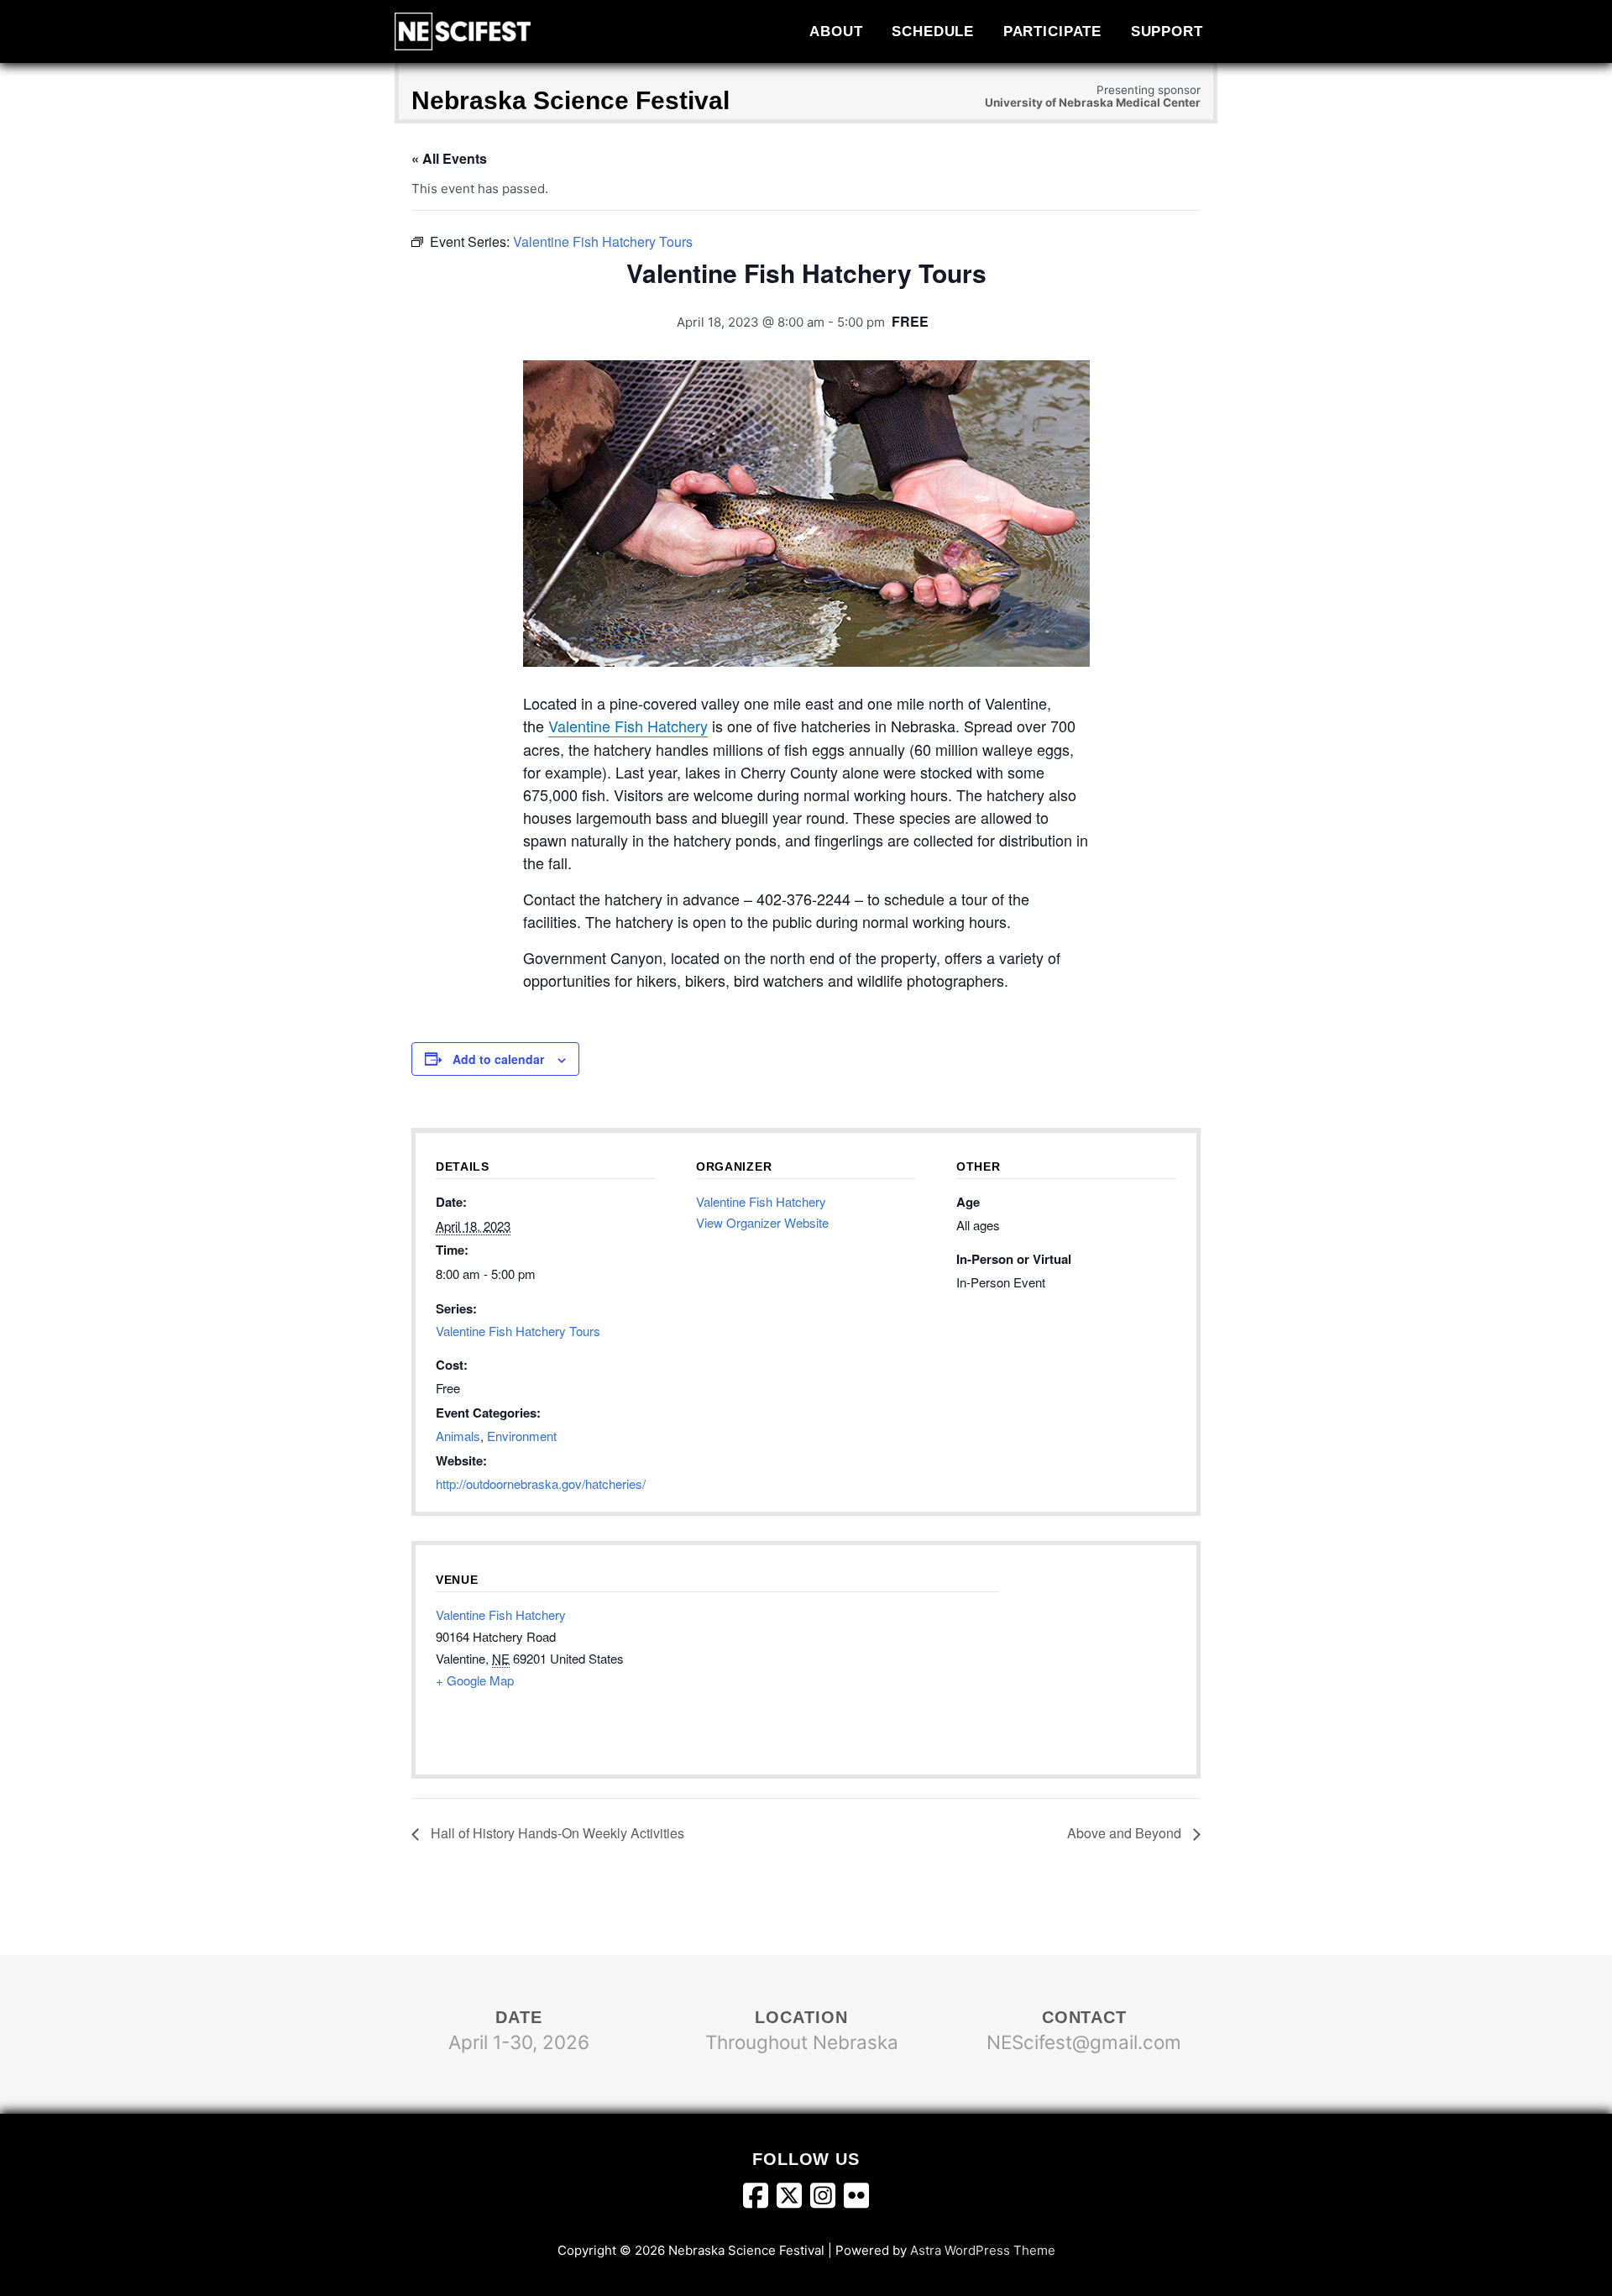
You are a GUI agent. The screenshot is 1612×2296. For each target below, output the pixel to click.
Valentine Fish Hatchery (628, 726)
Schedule (933, 31)
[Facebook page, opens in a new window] (760, 2199)
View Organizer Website (762, 1222)
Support (1167, 31)
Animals (458, 1436)
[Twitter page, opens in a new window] (793, 2199)
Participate (1053, 31)
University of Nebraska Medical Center (1093, 102)
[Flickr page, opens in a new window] (856, 2199)
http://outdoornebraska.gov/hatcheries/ (541, 1483)
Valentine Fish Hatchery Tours (518, 1331)
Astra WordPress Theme (983, 2250)
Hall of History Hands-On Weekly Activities (556, 1833)
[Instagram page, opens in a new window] (827, 2199)
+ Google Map (475, 1680)
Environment (522, 1436)
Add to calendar (498, 1059)
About (836, 31)
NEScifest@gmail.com (1084, 2042)
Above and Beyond (1126, 1833)
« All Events (449, 158)
